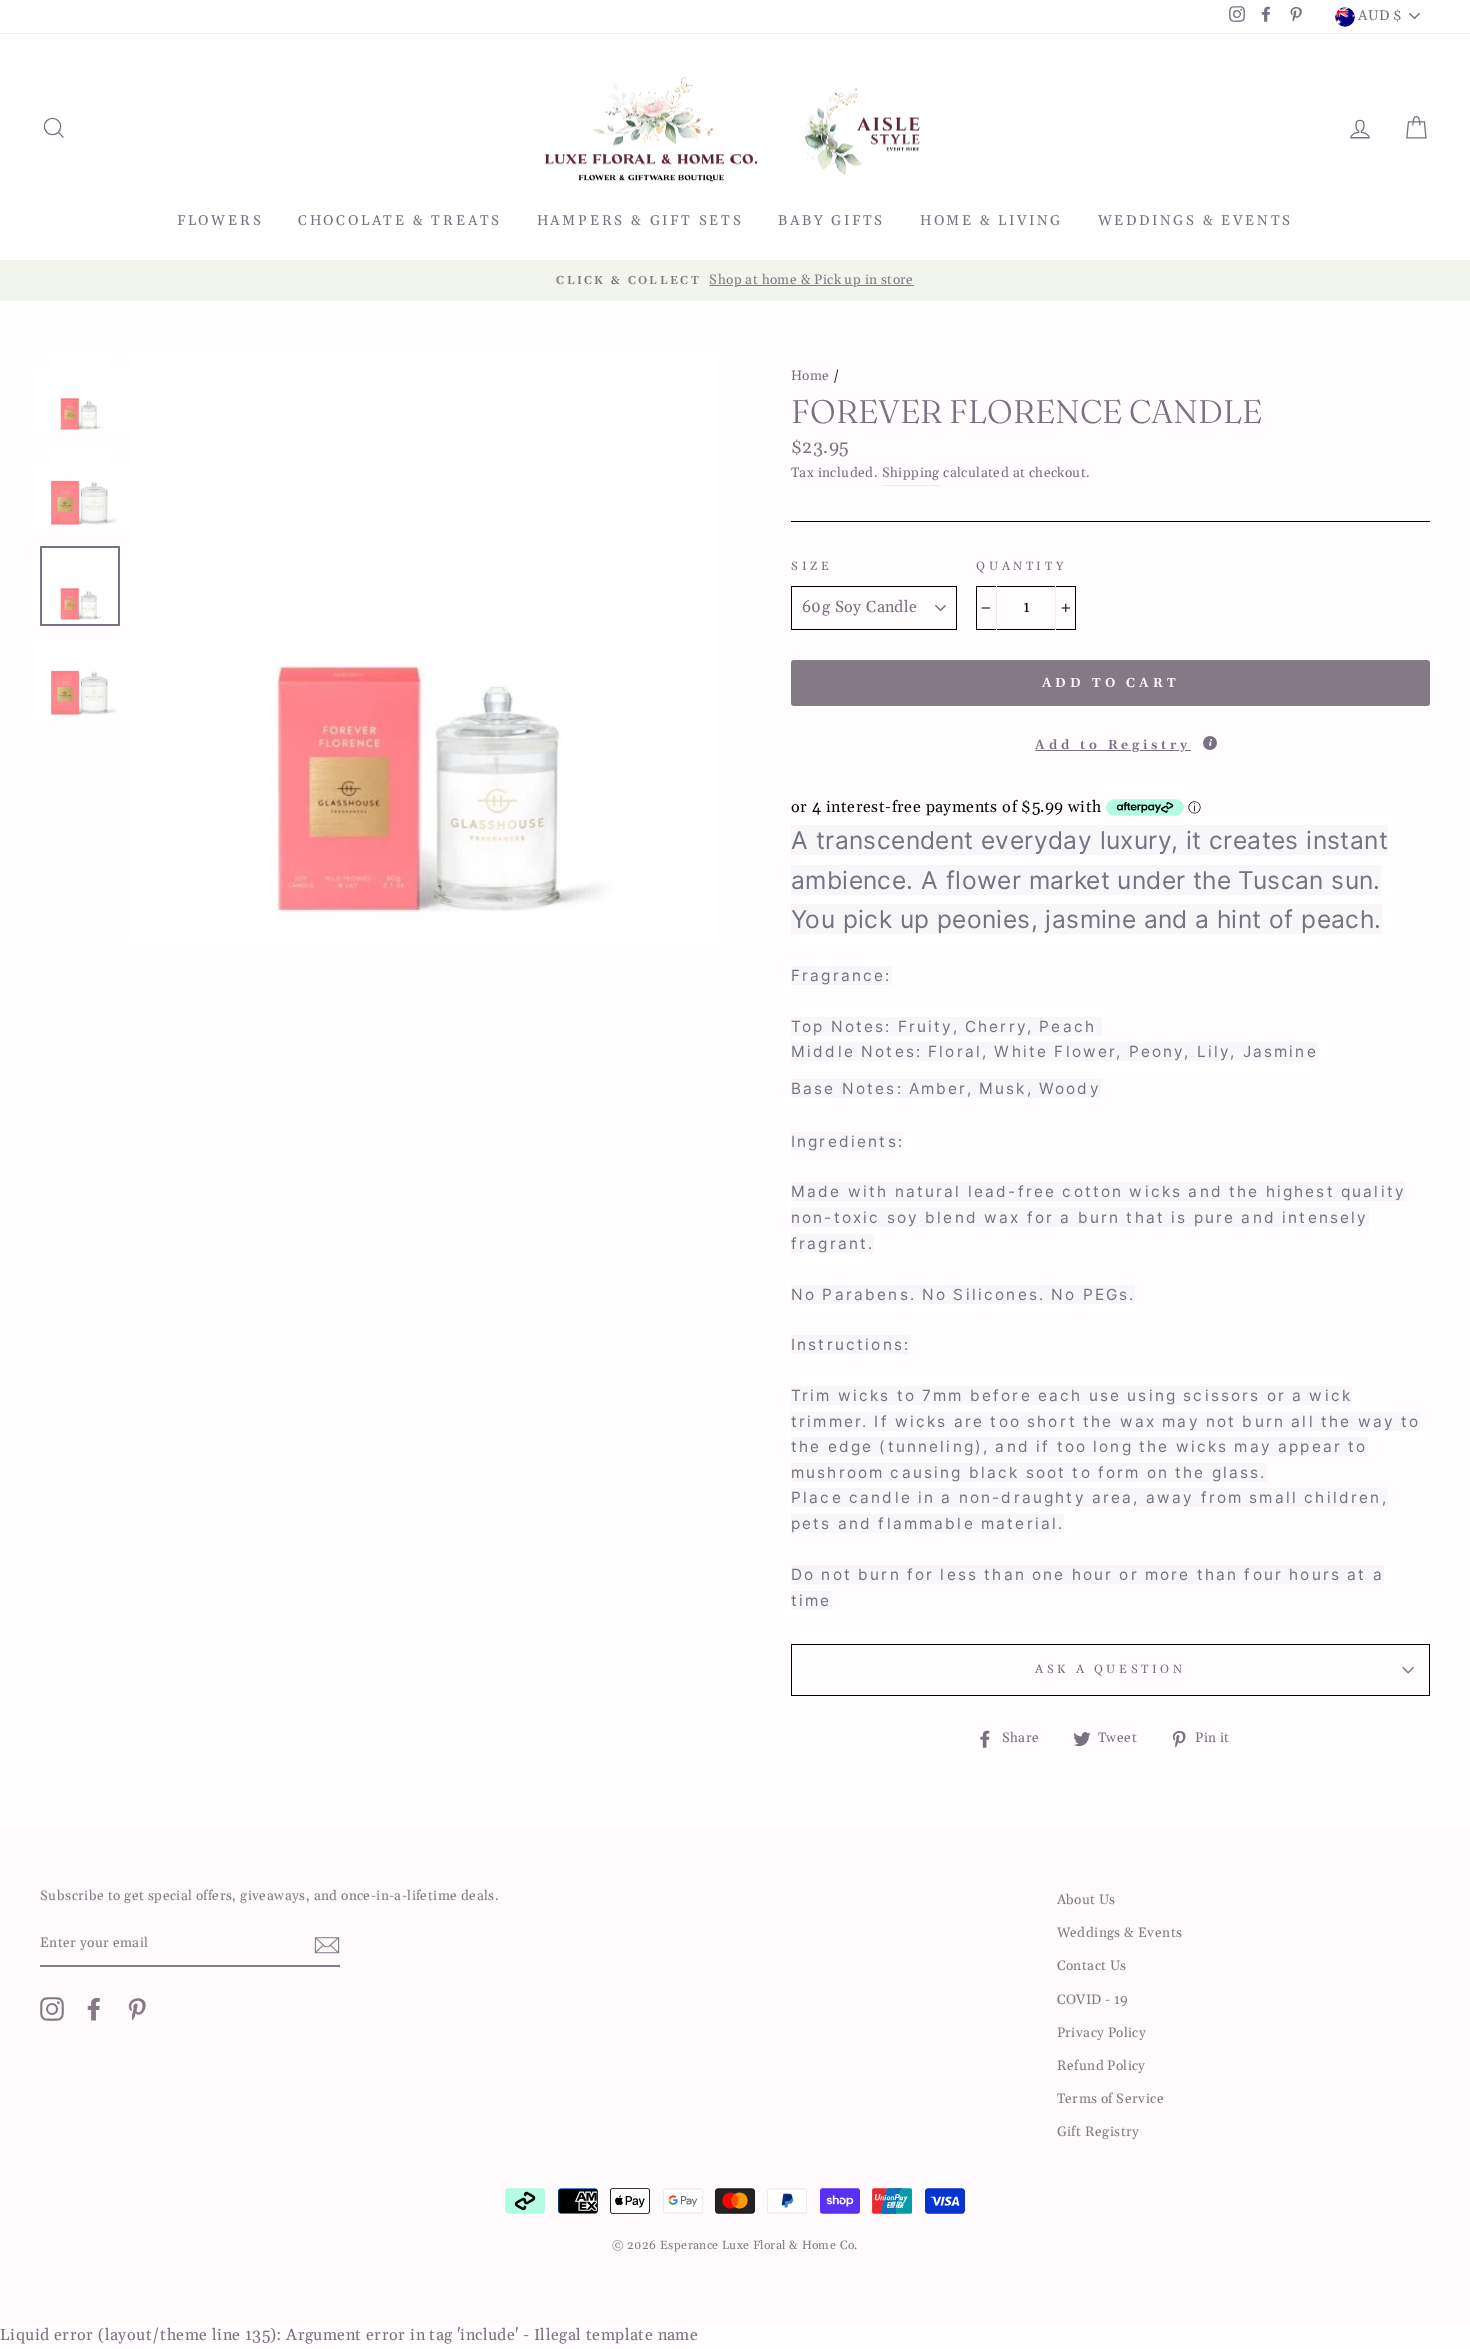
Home (810, 376)
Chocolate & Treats (400, 221)
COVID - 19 (1093, 2000)
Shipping (911, 473)
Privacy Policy (1102, 2033)
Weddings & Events (1196, 221)
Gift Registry (1098, 2132)
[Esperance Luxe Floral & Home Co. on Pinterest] (137, 2009)
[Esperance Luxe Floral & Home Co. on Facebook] (94, 2009)
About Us (1086, 1900)
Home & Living (991, 221)
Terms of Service (1110, 2099)
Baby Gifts (831, 221)
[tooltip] (1210, 743)
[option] (735, 281)
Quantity (1021, 566)
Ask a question (1110, 1669)
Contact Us (1092, 1966)
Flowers (220, 221)
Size (811, 566)
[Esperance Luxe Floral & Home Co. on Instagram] (52, 2009)
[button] (1110, 739)
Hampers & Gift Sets (640, 221)
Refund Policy (1101, 2066)
